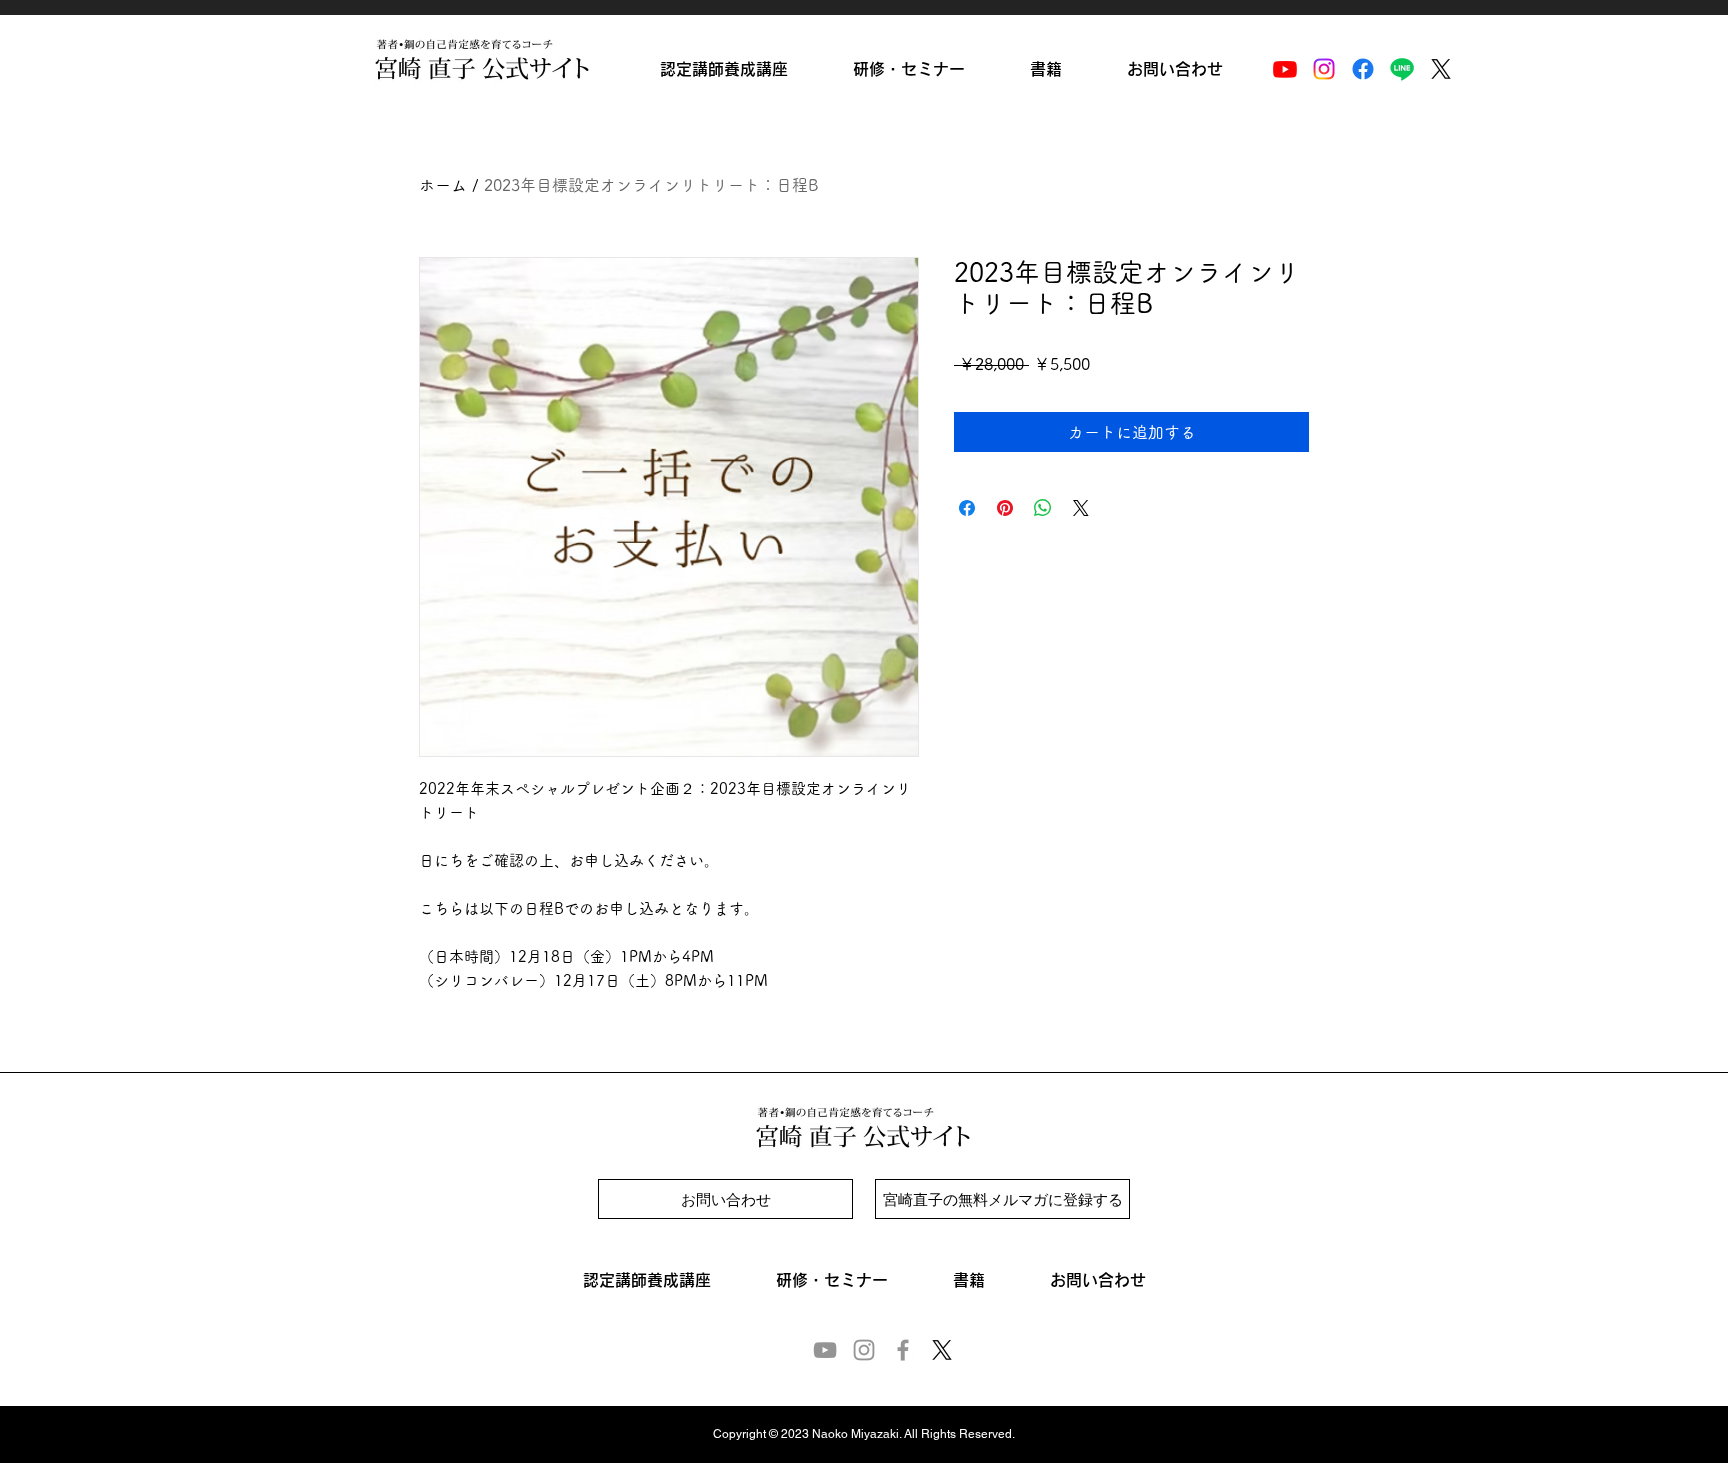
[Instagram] (1324, 69)
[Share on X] (1081, 508)
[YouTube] (825, 1350)
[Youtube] (1285, 69)
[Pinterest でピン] (1005, 508)
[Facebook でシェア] (967, 508)
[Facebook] (1363, 69)
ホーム (443, 185)
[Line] (1402, 69)
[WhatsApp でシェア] (1043, 508)
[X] (1441, 69)
